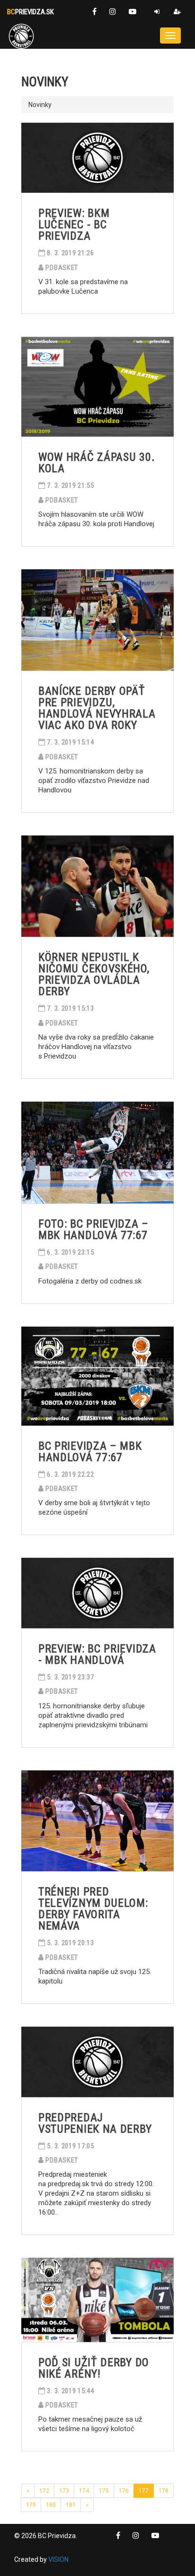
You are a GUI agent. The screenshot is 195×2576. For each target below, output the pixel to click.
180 (51, 2505)
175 (104, 2491)
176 (124, 2491)
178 (164, 2491)
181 (71, 2505)
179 (31, 2505)
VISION (58, 2559)
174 (84, 2491)
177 (144, 2491)
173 (64, 2491)
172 (44, 2491)
